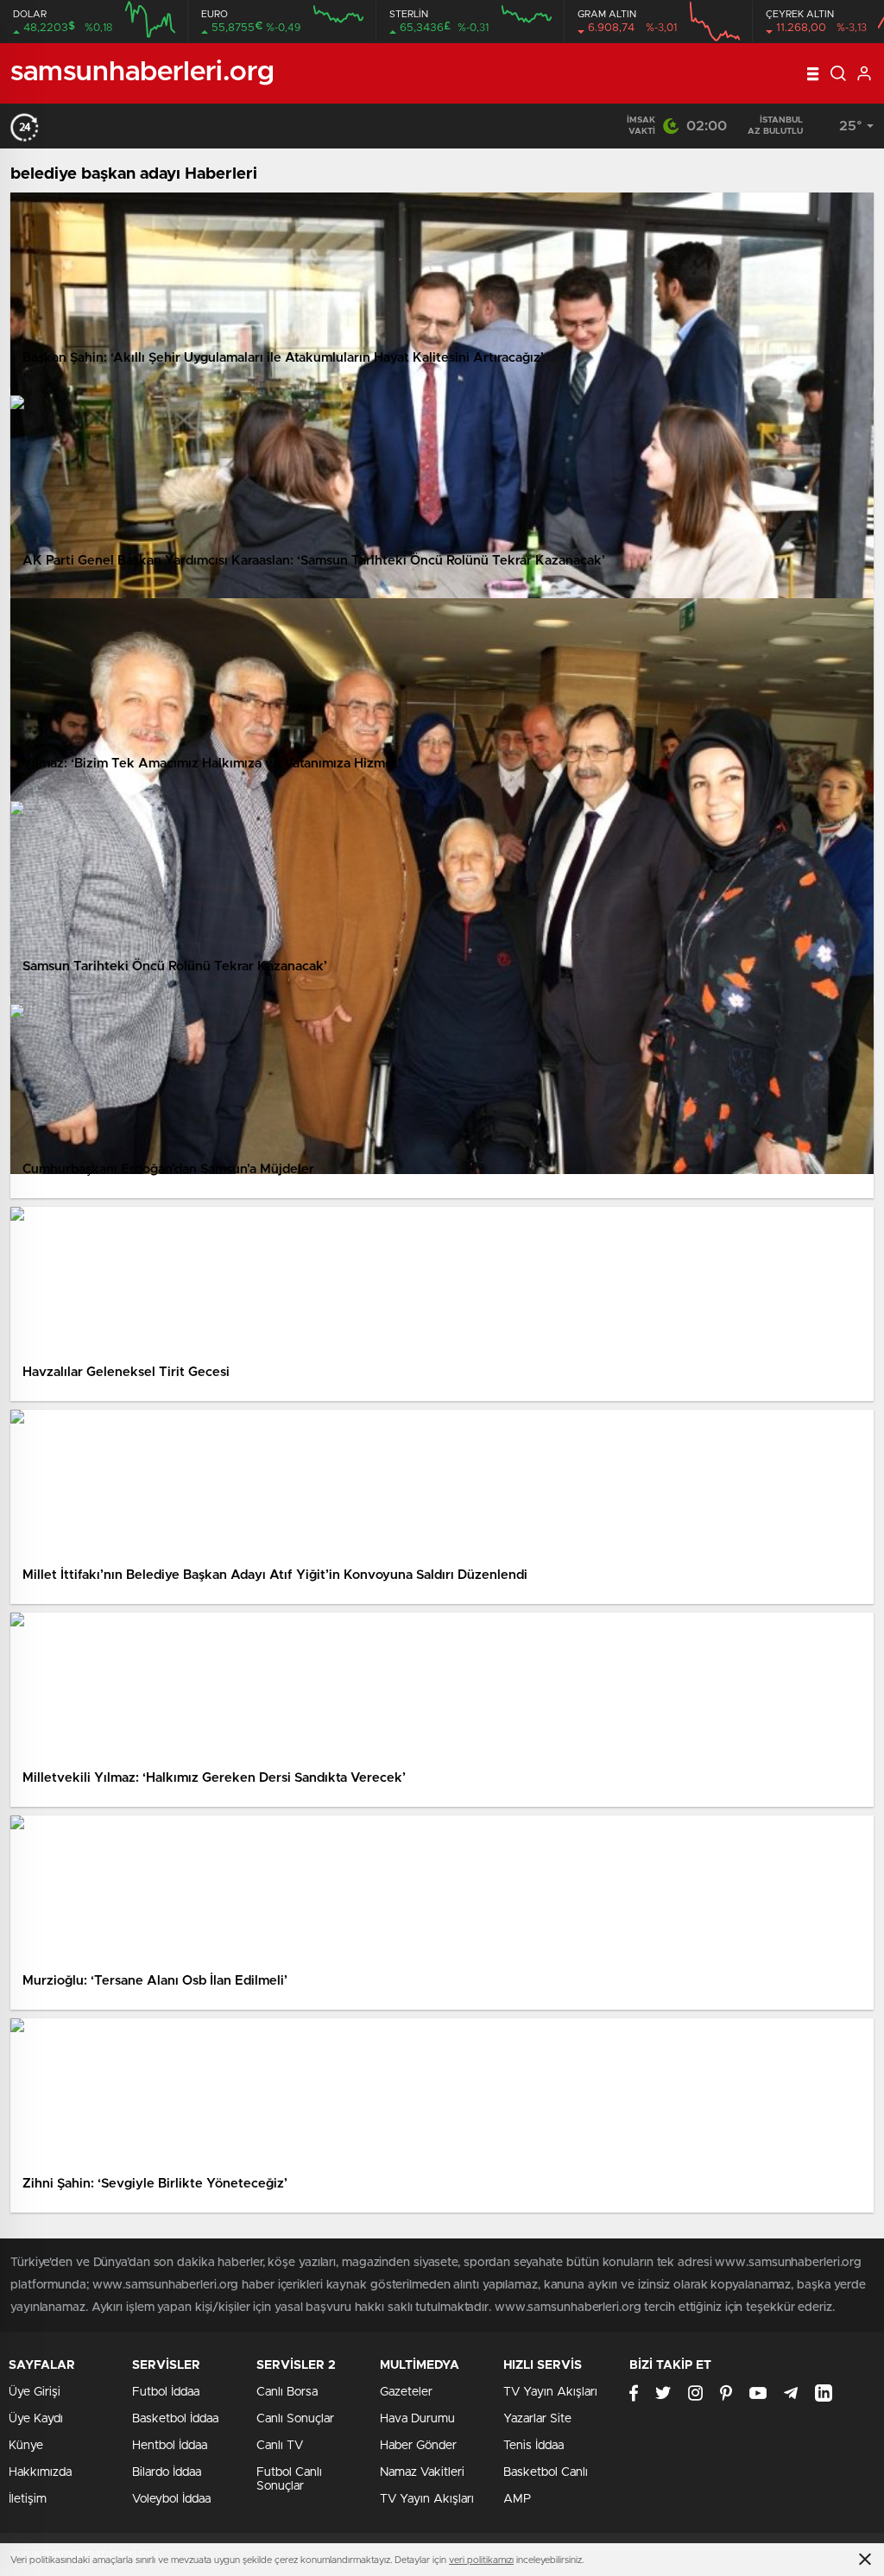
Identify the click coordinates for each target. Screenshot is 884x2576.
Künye (26, 2446)
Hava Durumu (417, 2419)
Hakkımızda (40, 2472)
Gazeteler (406, 2392)
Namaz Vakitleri (422, 2472)
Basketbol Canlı (546, 2472)
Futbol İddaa (166, 2392)
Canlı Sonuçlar (295, 2419)
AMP (517, 2499)
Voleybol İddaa (171, 2499)
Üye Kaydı (36, 2419)
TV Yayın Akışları (427, 2499)
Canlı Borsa (287, 2392)
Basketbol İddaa (175, 2419)
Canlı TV (280, 2446)
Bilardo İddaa (167, 2472)
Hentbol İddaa (170, 2446)
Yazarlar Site (537, 2419)
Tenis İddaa (534, 2446)
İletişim (28, 2499)
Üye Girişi (35, 2392)
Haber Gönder (418, 2446)
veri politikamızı (481, 2560)
